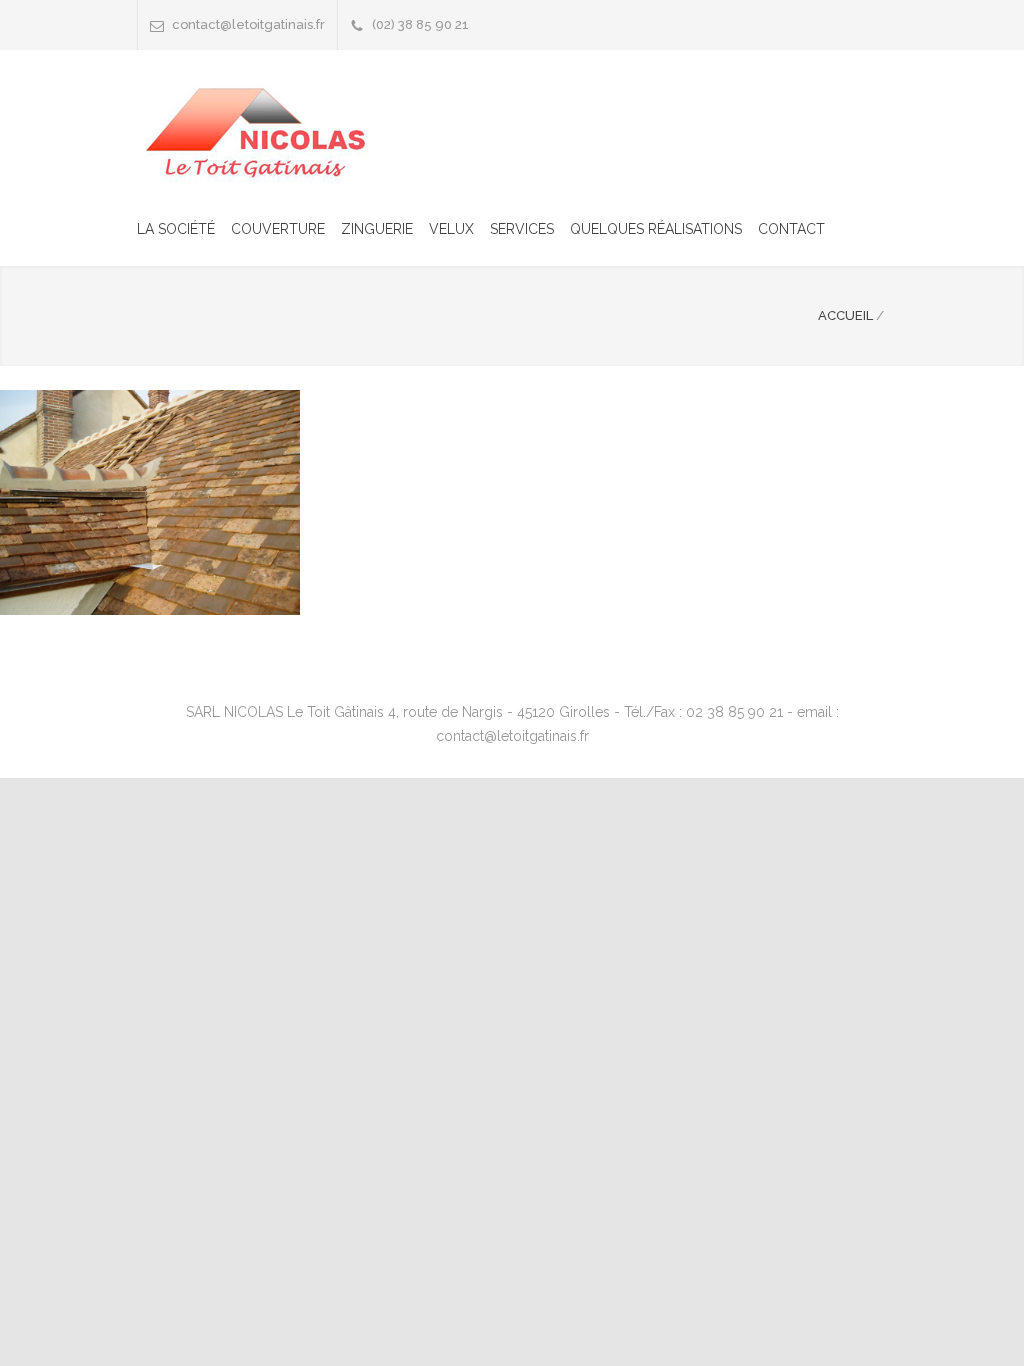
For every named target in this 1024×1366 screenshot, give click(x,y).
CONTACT (791, 229)
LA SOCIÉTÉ (176, 229)
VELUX (451, 229)
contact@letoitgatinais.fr (248, 24)
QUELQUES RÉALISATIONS (656, 229)
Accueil (845, 315)
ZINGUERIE (377, 229)
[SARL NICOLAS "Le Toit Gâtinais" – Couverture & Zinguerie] (262, 130)
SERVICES (522, 229)
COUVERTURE (278, 229)
